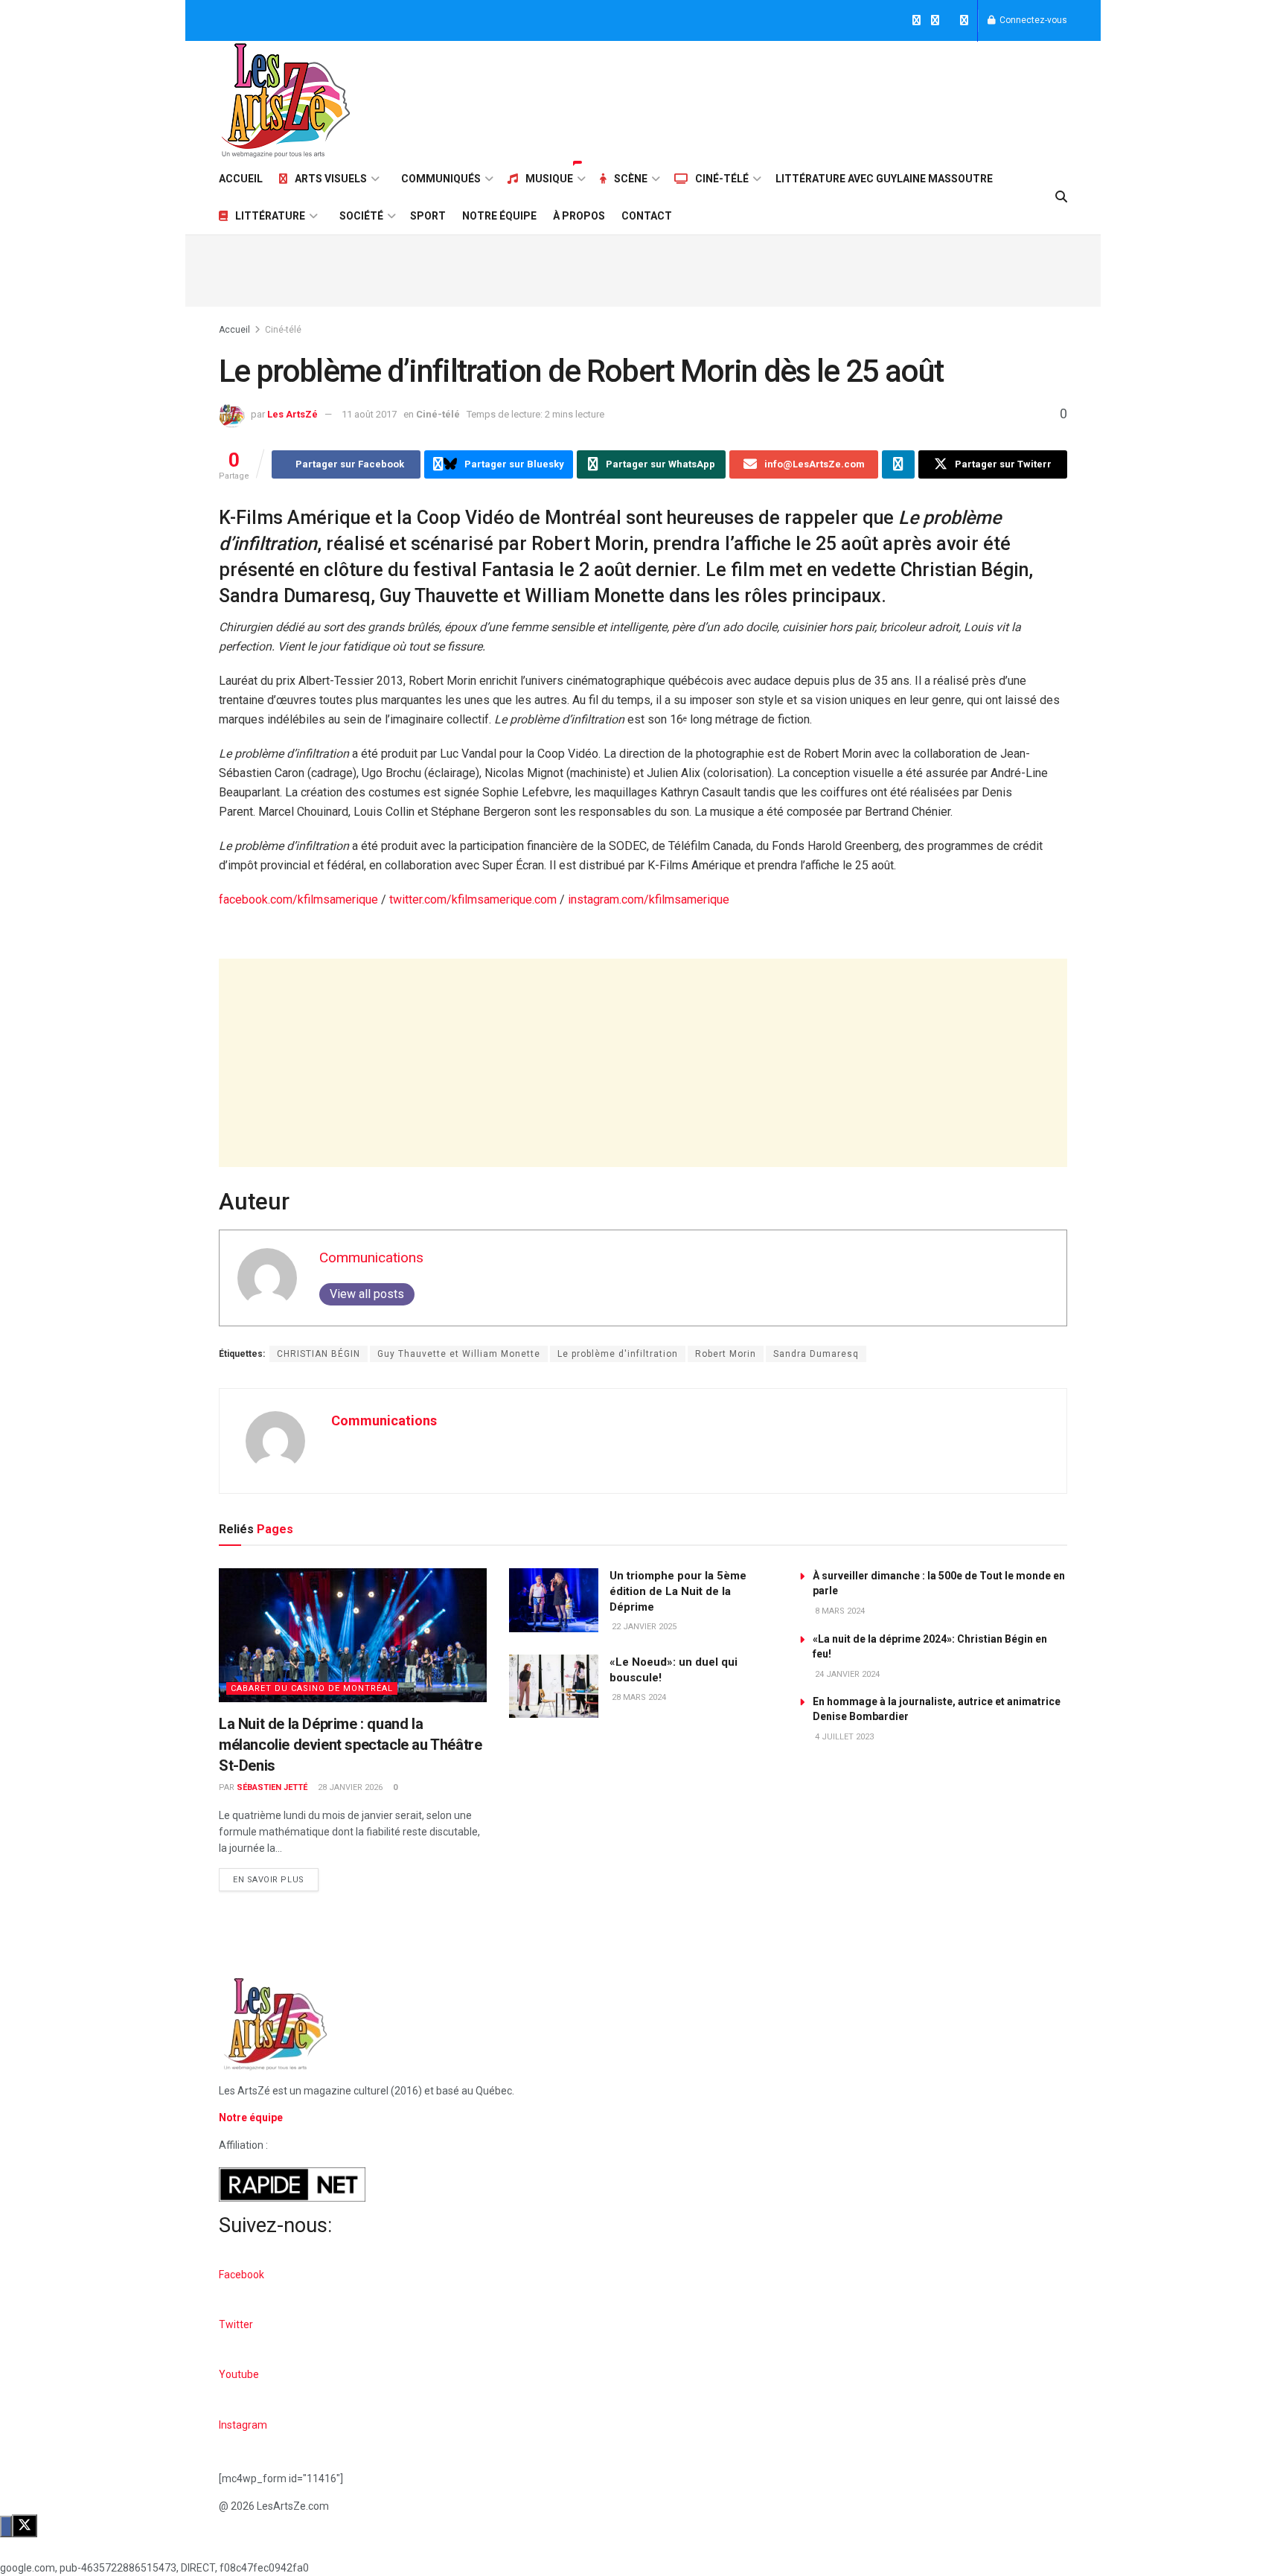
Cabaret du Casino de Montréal (312, 1688)
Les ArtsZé (292, 414)
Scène (631, 179)
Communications (371, 1257)
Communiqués (441, 179)
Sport (428, 216)
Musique (549, 179)
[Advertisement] (796, 98)
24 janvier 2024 (846, 1674)
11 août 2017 (369, 414)
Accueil (241, 179)
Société (361, 216)
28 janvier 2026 (349, 1787)
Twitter (236, 2324)
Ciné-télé (722, 179)
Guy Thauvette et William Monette (459, 1354)
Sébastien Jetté (272, 1787)
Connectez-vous (1032, 20)
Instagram (243, 2425)
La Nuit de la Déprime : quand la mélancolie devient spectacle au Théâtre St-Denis (350, 1745)
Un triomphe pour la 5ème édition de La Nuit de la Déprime (678, 1591)
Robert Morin (726, 1354)
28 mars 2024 (638, 1697)
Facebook (241, 2275)
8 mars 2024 (839, 1611)
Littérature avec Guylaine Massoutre (884, 179)
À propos (579, 216)
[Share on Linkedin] (898, 464)
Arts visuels (331, 179)
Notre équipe (499, 216)
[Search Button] (1061, 197)
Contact (647, 216)
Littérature (270, 216)
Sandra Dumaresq (816, 1354)
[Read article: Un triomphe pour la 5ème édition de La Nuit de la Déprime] (554, 1600)
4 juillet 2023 (843, 1737)
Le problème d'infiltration (618, 1354)
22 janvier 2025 (643, 1627)
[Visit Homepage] (286, 100)
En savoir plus (276, 1876)
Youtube (239, 2374)
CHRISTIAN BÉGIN (319, 1354)
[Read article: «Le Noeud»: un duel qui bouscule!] (554, 1687)
